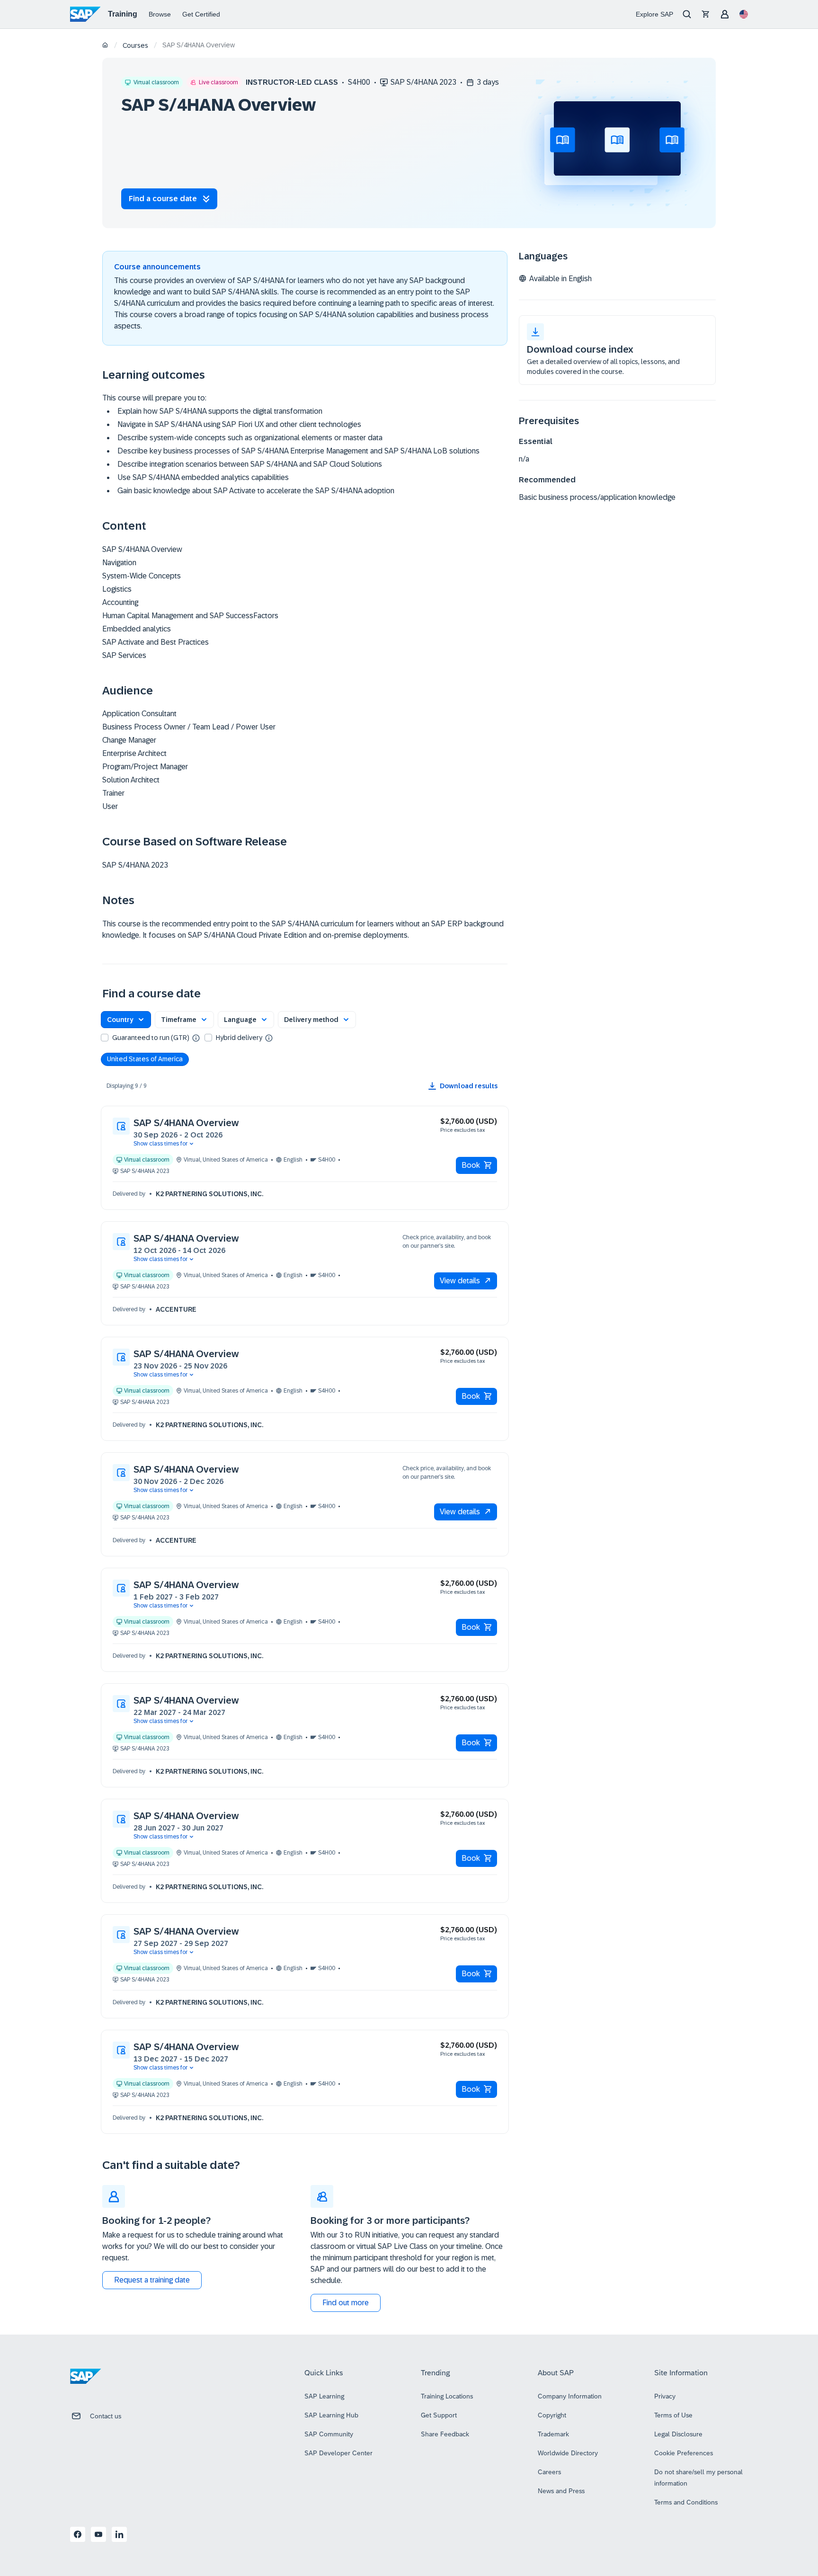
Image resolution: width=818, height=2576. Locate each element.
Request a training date (152, 2280)
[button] (126, 1020)
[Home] (105, 46)
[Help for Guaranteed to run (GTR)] (196, 1038)
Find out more (346, 2303)
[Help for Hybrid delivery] (269, 1038)
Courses (135, 45)
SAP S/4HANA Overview (186, 1123)
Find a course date (163, 199)
